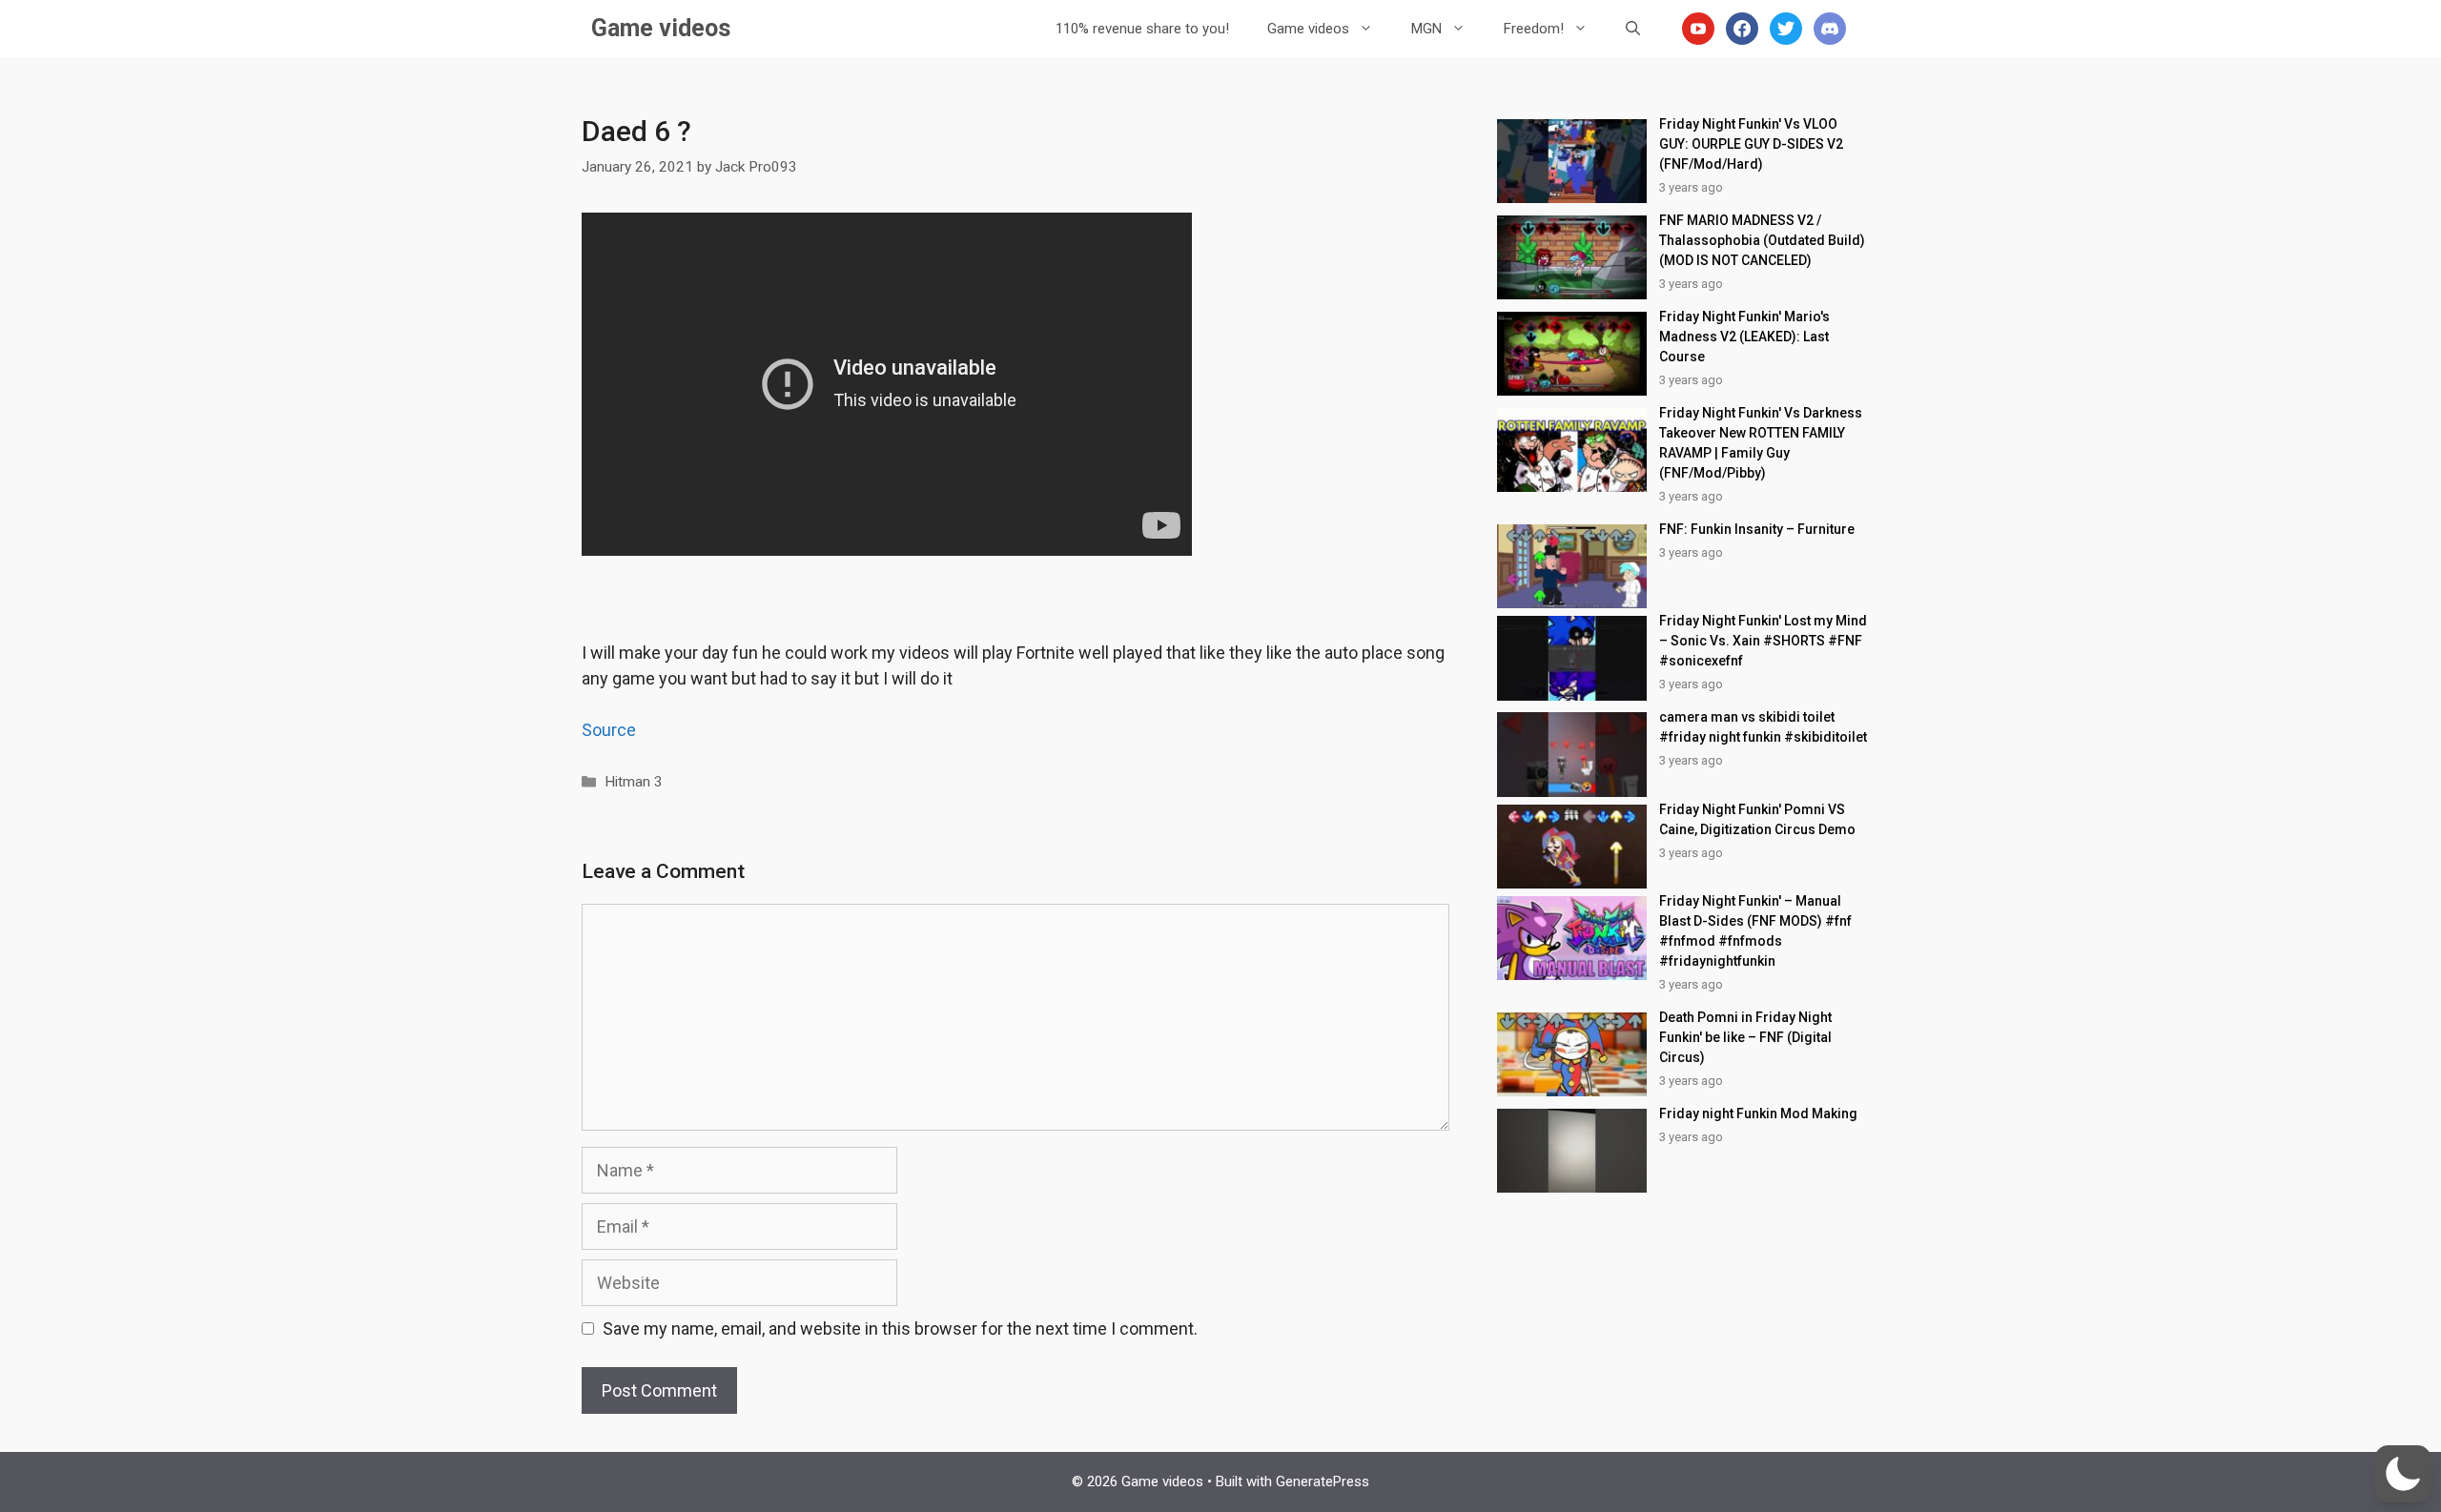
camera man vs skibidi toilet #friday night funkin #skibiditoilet (1763, 727)
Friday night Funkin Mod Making (1758, 1114)
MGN (1426, 29)
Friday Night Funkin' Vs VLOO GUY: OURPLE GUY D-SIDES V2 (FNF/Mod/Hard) (1751, 144)
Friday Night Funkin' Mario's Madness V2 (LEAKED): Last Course (1744, 337)
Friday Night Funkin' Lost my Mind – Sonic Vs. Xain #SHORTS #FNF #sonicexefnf (1763, 641)
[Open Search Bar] (1633, 29)
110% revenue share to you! (1142, 29)
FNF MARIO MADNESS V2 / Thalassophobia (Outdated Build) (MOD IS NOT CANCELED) (1762, 240)
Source (609, 730)
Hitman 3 (634, 782)
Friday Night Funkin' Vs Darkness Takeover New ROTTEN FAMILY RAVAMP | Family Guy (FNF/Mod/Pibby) (1761, 443)
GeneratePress (1323, 1481)
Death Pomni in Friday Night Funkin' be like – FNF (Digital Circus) (1745, 1037)
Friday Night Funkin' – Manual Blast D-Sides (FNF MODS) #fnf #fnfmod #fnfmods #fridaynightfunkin (1755, 931)
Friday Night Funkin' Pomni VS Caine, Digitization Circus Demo (1757, 819)
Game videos (661, 28)
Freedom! (1534, 29)
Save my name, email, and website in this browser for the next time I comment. (900, 1328)
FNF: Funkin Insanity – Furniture (1757, 529)
